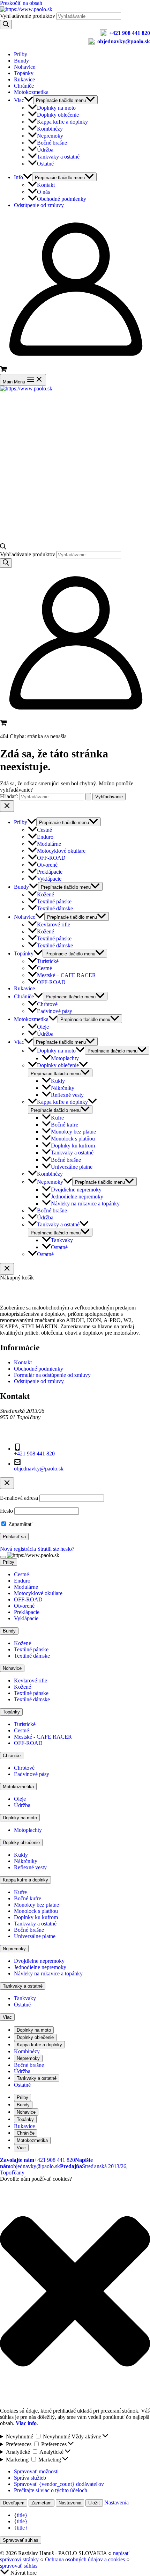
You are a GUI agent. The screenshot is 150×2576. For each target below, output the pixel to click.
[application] (29, 100)
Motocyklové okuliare (61, 851)
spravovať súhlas (19, 2566)
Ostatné (45, 164)
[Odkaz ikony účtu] (75, 362)
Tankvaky (62, 1240)
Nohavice (25, 67)
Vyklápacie (49, 879)
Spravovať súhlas (21, 2540)
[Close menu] (7, 806)
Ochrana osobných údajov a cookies (85, 2559)
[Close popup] (7, 1483)
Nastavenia (70, 2503)
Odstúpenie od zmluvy (39, 205)
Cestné (44, 830)
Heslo (6, 1511)
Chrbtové (47, 1004)
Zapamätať (20, 1524)
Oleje (43, 1027)
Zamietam (42, 2503)
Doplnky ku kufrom (73, 1146)
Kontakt (46, 185)
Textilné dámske (55, 909)
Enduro (45, 837)
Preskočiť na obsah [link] (21, 3)
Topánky (24, 73)
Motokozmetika (31, 92)
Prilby (21, 54)
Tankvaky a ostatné (58, 157)
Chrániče (24, 86)
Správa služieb (30, 2478)
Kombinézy (50, 129)
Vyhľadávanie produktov (28, 16)
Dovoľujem (14, 2503)
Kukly (58, 1081)
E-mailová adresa (19, 1498)
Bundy (21, 61)
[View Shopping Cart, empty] (75, 370)
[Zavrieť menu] (3, 1557)
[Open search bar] (3, 548)
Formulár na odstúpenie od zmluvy (52, 1375)
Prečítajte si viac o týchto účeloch (51, 2490)
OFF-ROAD (51, 858)
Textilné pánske (54, 901)
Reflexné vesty (67, 1095)
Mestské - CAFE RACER (43, 1737)
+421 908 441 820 (130, 33)
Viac (19, 100)
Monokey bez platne (73, 1132)
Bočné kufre (65, 1125)
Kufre (57, 1118)
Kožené (46, 894)
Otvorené (47, 865)
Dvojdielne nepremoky (76, 1190)
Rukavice (24, 79)
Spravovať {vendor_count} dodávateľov (59, 2484)
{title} (21, 2515)
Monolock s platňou (73, 1139)
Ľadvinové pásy (55, 1011)
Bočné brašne (52, 143)
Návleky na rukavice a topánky (85, 1203)
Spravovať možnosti (36, 2471)
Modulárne (49, 844)
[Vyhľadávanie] (6, 25)
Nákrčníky (63, 1088)
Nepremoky (50, 136)
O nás (43, 192)
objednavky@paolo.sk (124, 41)
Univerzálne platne (72, 1167)
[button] (75, 2292)
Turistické (48, 961)
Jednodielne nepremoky (77, 1197)
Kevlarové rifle (54, 924)
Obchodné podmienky (62, 199)
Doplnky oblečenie (58, 115)
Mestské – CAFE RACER (66, 975)
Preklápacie (50, 872)
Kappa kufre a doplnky (62, 122)
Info (18, 177)
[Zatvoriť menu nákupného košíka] (7, 1269)
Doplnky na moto (56, 108)
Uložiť (94, 2503)
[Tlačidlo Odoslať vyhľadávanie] (88, 797)
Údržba (45, 150)
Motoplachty (65, 1058)
